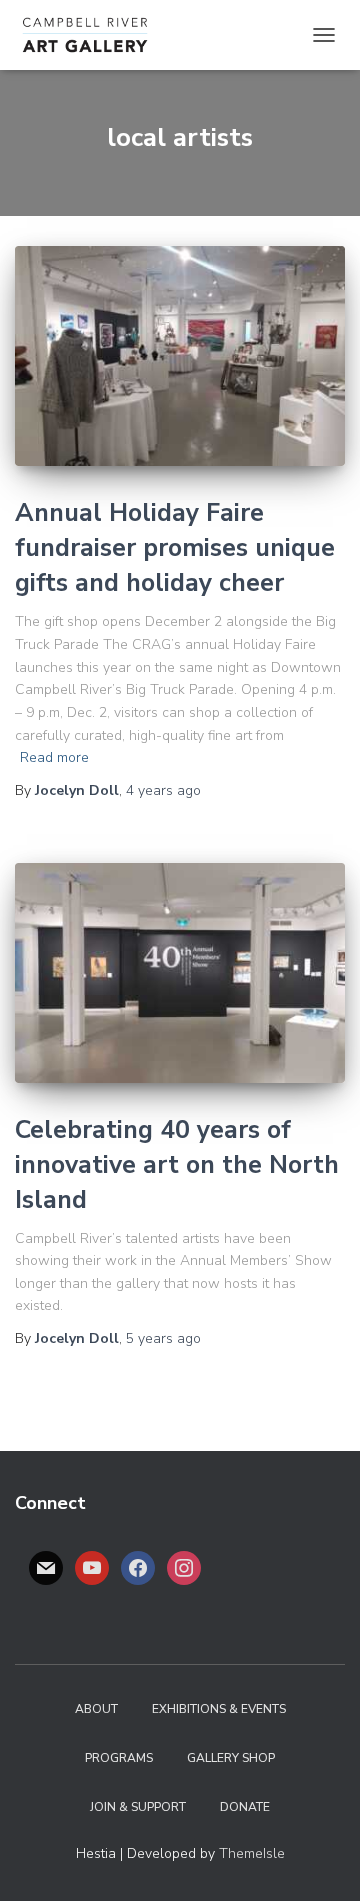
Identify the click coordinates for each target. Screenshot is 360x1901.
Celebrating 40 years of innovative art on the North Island (177, 1165)
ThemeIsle (252, 1853)
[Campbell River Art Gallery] (92, 35)
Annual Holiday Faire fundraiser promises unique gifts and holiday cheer (175, 548)
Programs (119, 1758)
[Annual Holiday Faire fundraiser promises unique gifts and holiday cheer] (180, 356)
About (96, 1709)
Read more (54, 757)
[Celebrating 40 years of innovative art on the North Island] (180, 973)
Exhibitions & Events (219, 1709)
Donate (245, 1807)
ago (163, 790)
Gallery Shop (231, 1758)
